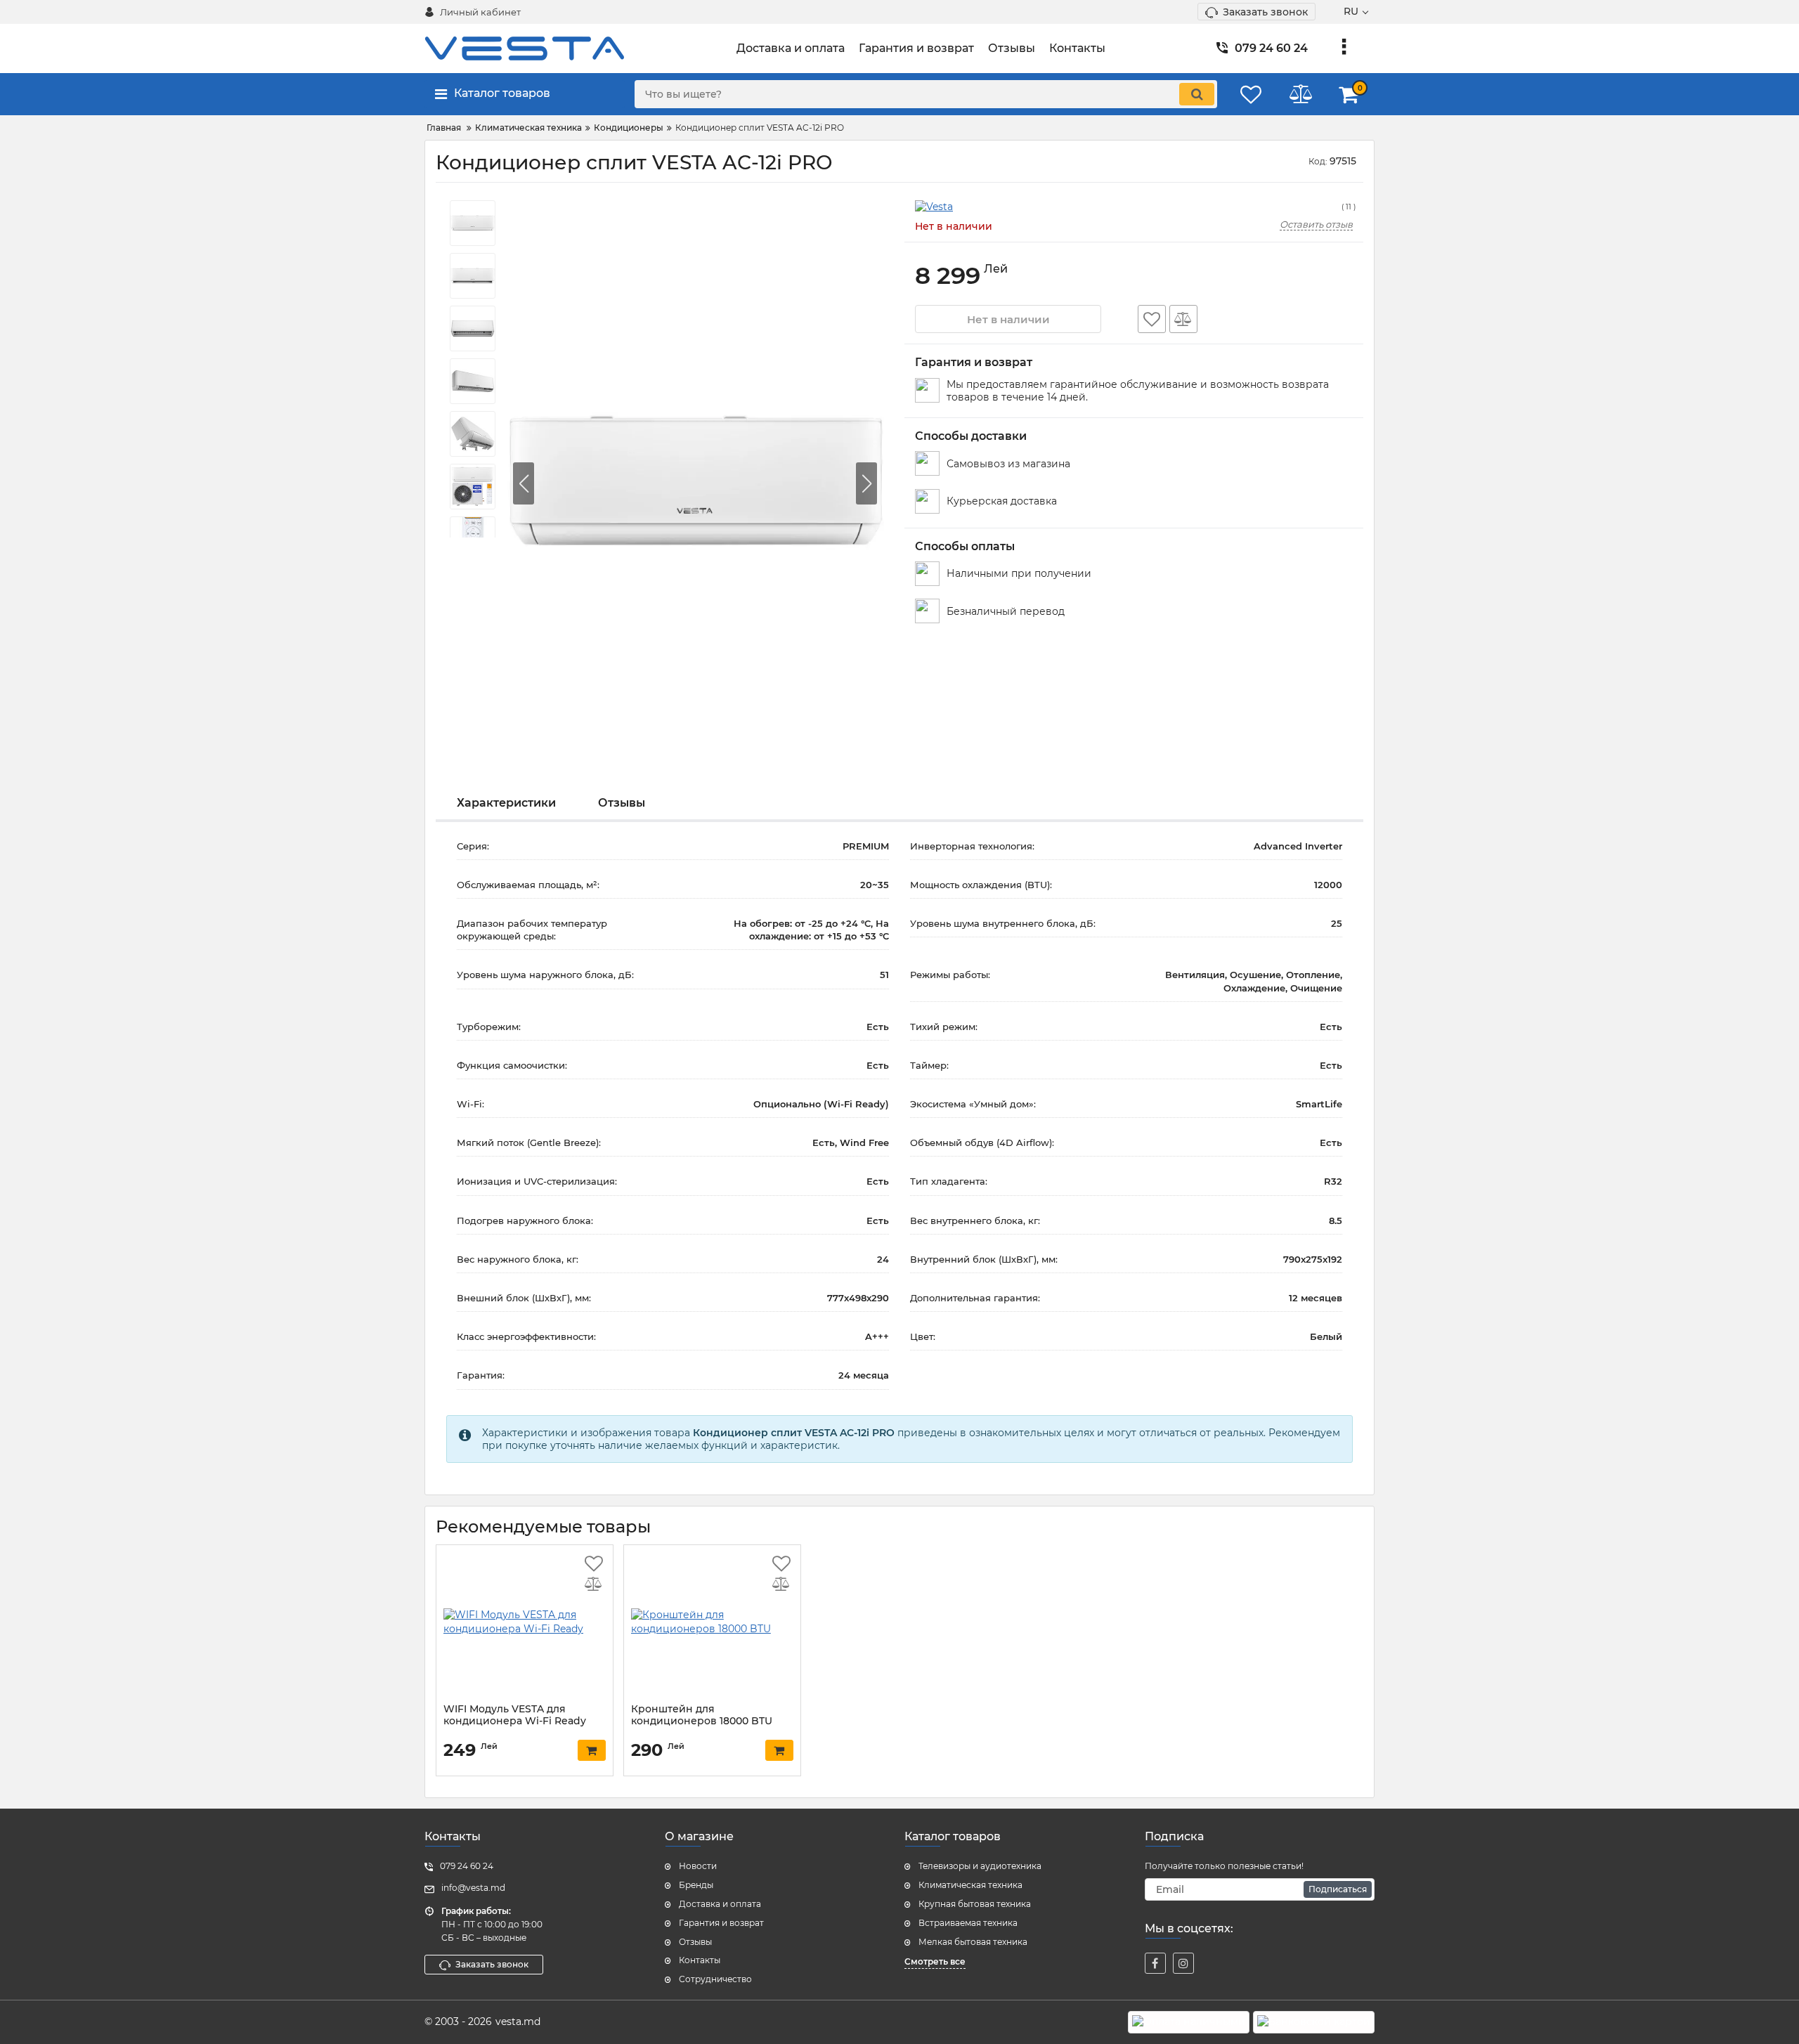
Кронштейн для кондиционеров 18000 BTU (702, 1715)
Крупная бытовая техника (975, 1904)
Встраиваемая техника (968, 1923)
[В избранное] (1152, 319)
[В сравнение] (1183, 319)
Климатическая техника (970, 1885)
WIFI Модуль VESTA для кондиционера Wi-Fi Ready (515, 1715)
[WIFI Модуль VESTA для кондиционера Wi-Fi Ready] (525, 1622)
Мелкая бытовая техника (973, 1942)
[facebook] (1155, 1963)
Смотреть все (935, 1961)
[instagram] (1183, 1963)
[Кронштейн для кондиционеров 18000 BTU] (712, 1622)
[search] (1197, 94)
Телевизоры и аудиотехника (980, 1866)
